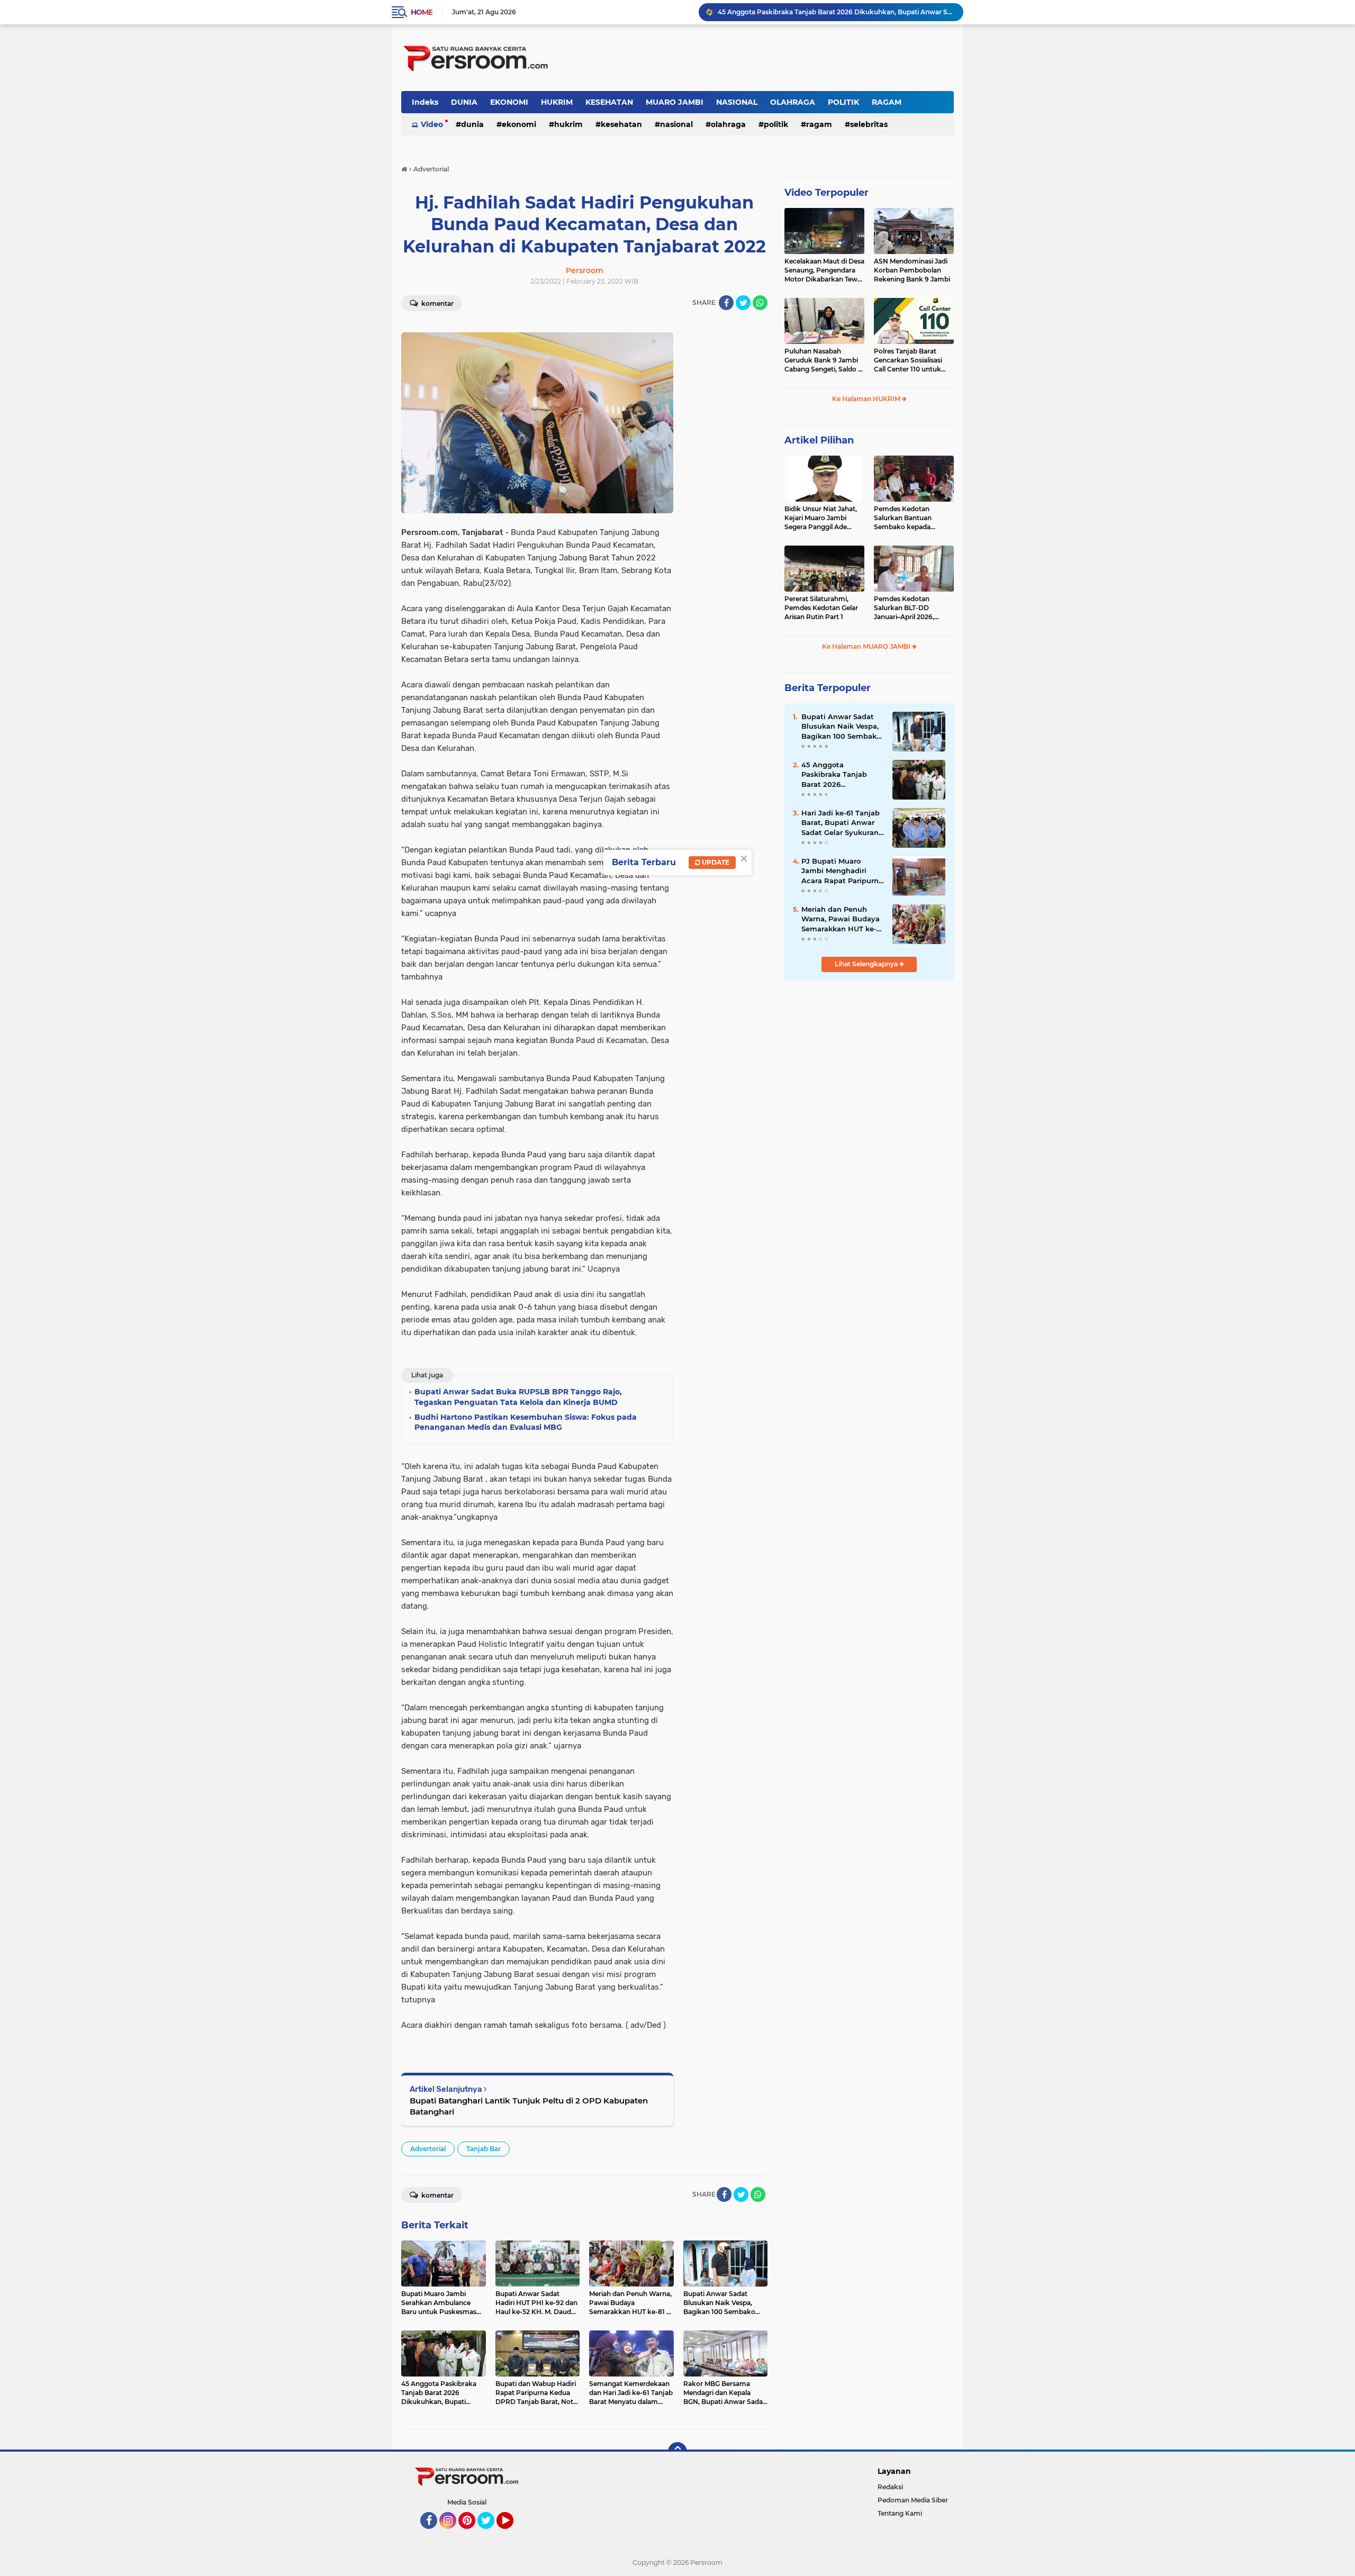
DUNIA (464, 102)
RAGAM (887, 102)
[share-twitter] (743, 303)
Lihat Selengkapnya (867, 964)
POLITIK (843, 102)
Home (422, 12)
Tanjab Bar (484, 2149)
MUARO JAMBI (675, 102)
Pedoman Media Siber (913, 2500)
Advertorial (428, 2149)
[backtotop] (677, 2452)
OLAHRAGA (793, 102)
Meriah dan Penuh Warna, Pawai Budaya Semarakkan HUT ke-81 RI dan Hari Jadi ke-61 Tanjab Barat (842, 919)
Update (715, 862)
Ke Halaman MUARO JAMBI (867, 646)
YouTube (512, 2534)
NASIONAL (737, 102)
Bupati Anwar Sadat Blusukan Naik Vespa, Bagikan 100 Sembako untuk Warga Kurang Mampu (841, 727)
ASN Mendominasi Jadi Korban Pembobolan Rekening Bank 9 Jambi (912, 270)
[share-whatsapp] (760, 303)
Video (432, 124)
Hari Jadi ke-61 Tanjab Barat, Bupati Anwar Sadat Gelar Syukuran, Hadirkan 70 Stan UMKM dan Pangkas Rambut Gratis (841, 823)
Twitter (491, 2534)
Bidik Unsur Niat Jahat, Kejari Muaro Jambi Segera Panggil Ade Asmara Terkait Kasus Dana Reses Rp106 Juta (821, 518)
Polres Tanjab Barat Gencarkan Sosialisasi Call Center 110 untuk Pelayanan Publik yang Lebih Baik (910, 360)
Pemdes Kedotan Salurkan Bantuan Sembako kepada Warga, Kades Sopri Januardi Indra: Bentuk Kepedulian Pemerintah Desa (912, 518)
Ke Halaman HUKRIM (867, 399)
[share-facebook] (726, 303)
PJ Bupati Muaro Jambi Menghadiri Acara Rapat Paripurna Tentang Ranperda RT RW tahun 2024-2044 (842, 871)
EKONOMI (509, 102)
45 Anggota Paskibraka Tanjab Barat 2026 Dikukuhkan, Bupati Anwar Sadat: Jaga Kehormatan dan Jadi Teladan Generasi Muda (840, 775)
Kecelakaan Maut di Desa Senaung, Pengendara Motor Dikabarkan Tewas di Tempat (824, 270)
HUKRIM (557, 102)
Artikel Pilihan (819, 440)
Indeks (425, 102)
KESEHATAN (609, 102)
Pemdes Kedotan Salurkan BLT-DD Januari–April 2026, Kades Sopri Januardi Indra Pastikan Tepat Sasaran (907, 608)
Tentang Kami (900, 2513)
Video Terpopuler (826, 193)
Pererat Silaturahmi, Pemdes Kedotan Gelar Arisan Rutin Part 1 (821, 608)
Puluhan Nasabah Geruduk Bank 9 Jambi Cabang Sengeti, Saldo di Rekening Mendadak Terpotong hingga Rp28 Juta (824, 360)
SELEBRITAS (869, 124)
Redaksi (890, 2487)
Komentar (437, 303)
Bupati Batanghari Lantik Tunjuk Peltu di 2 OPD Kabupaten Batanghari (529, 2106)
